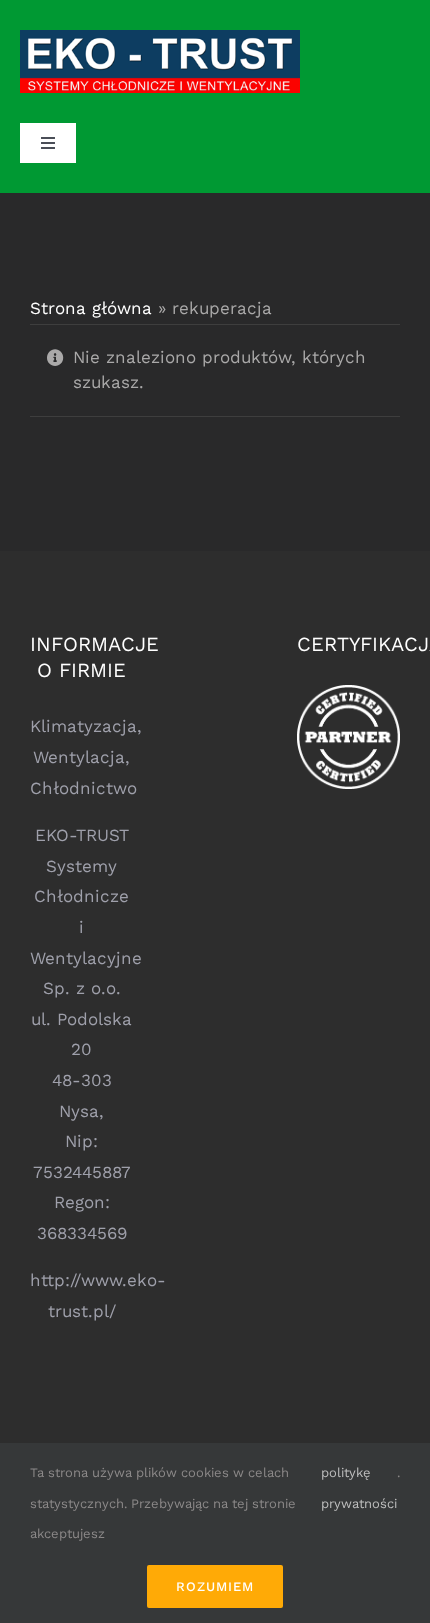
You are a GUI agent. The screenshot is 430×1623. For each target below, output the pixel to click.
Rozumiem (215, 1586)
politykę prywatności (359, 1488)
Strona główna (91, 308)
